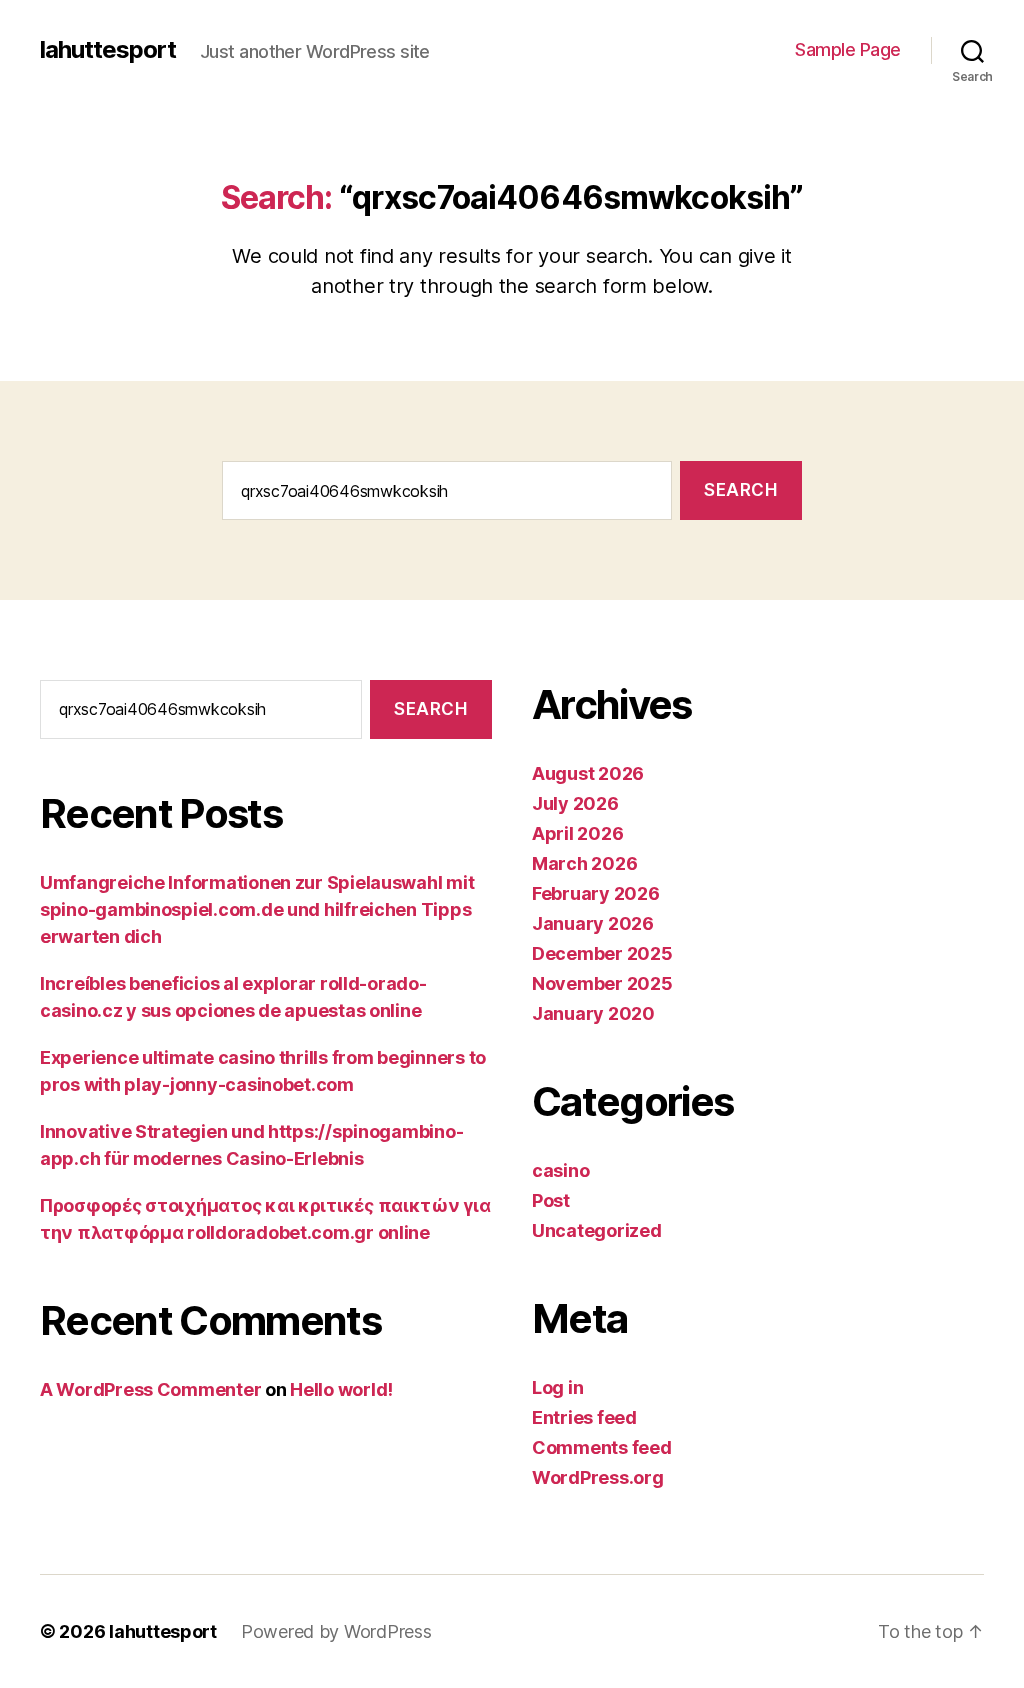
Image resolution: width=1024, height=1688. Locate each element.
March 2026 (584, 863)
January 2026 (593, 923)
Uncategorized (597, 1230)
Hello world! (341, 1389)
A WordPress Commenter (150, 1389)
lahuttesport (108, 50)
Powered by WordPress (336, 1631)
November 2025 (602, 983)
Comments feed (602, 1447)
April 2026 (577, 833)
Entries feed (584, 1417)
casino (560, 1170)
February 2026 (596, 893)
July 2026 (575, 803)
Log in (557, 1387)
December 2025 (602, 953)
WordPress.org (598, 1477)
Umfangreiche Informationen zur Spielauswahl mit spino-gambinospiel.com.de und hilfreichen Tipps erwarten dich (257, 909)
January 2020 (593, 1013)
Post (551, 1200)
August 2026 (588, 773)
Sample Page (848, 49)
